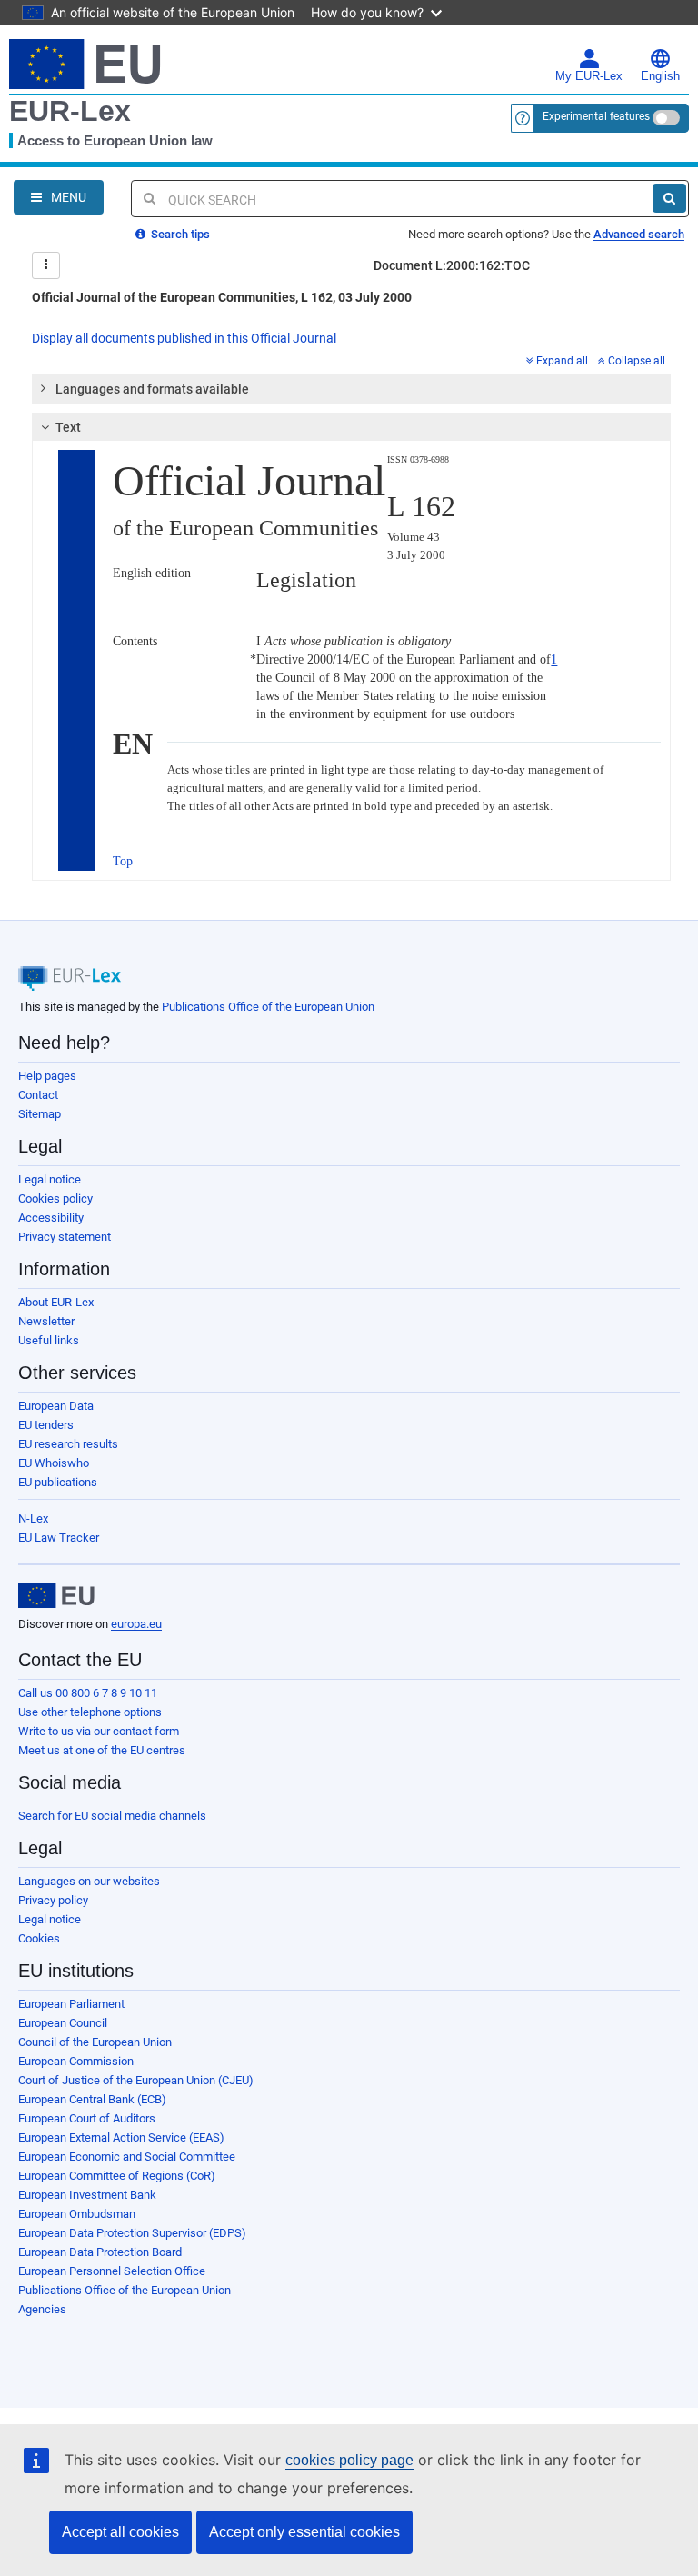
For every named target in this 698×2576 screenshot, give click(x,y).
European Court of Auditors (87, 2118)
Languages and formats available (152, 389)
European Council (63, 2023)
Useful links (49, 1340)
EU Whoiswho (54, 1463)
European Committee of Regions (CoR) (117, 2176)
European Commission (76, 2061)
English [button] (660, 76)
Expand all (562, 361)
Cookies (39, 1938)
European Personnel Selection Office (112, 2271)
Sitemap (40, 1114)
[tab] (351, 389)
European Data (56, 1406)
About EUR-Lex (56, 1302)
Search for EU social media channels (112, 1816)
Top (123, 861)
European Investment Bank (87, 2195)
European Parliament (71, 2004)
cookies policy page (349, 2460)
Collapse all (637, 361)
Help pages (47, 1076)
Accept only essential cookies (304, 2532)
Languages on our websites (89, 1881)
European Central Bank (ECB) (92, 2099)
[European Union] (56, 1596)
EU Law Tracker (59, 1538)
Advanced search (639, 234)
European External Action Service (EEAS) (121, 2137)
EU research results (68, 1444)
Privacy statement (65, 1237)
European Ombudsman (77, 2214)
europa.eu (136, 1624)
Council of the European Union (95, 2042)
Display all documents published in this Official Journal (184, 338)
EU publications (58, 1482)
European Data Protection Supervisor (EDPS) (132, 2233)
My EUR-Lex (589, 76)
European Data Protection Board (100, 2252)
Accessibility (51, 1218)
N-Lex (33, 1518)
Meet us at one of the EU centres (102, 1750)
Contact (38, 1095)
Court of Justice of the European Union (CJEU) (136, 2080)
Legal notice (50, 1179)
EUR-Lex (70, 111)
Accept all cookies (120, 2532)
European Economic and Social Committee (127, 2157)
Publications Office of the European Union (268, 1007)
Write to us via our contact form (99, 1731)
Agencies (42, 2309)
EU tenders (46, 1425)
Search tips (179, 234)
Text (68, 427)
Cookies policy (55, 1198)
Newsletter (46, 1321)
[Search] (669, 198)
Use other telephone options (90, 1712)
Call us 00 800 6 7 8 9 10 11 (88, 1693)
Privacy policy (53, 1900)
